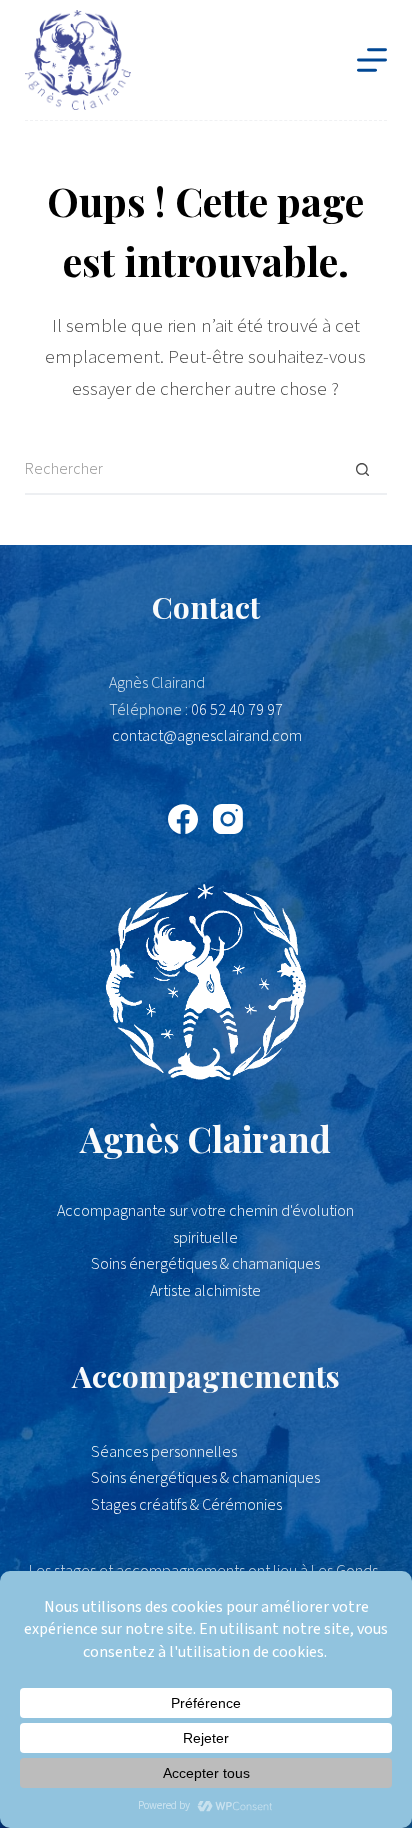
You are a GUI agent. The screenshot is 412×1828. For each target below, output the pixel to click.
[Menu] (372, 60)
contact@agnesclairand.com (207, 736)
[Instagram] (228, 819)
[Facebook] (183, 819)
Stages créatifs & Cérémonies (186, 1505)
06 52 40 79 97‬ (237, 710)
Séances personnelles (164, 1452)
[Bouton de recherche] (362, 470)
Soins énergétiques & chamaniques (205, 1478)
